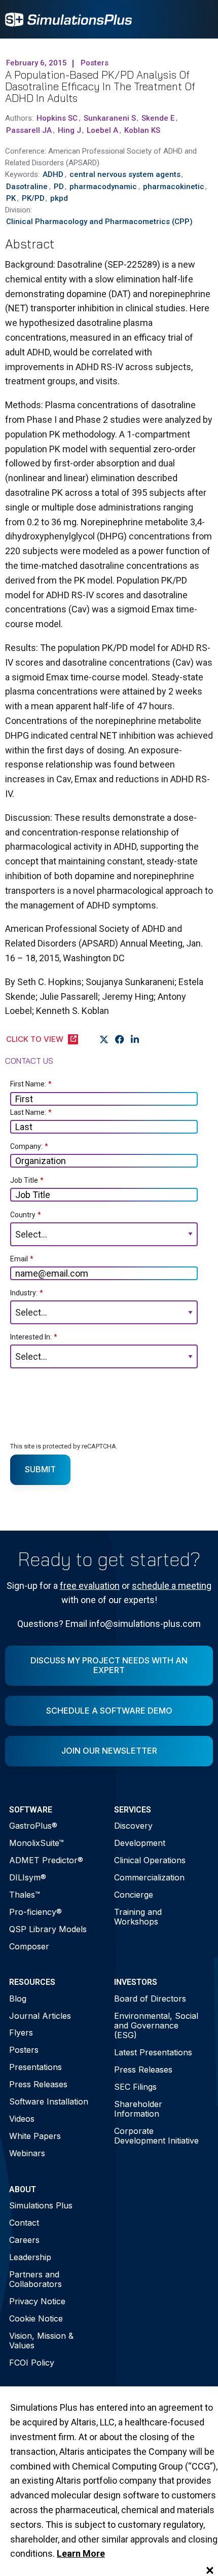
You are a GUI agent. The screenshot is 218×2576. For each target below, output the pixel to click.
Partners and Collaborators (35, 2279)
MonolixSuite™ (37, 1843)
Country (26, 1215)
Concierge (134, 1895)
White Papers (35, 2136)
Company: (29, 1146)
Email (22, 1259)
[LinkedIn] (135, 1040)
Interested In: (34, 1337)
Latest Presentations (153, 2052)
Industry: (27, 1293)
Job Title (27, 1180)
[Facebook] (120, 1040)
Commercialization (149, 1877)
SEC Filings (135, 2087)
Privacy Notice (37, 2301)
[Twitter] (104, 1040)
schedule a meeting (172, 1586)
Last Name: (31, 1112)
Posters (24, 2050)
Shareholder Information (138, 2109)
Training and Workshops (138, 1917)
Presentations (35, 2067)
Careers (24, 2240)
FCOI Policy (32, 2363)
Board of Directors (150, 1999)
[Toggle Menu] (200, 19)
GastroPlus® (33, 1826)
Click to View (35, 1039)
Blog (18, 1999)
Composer (29, 1946)
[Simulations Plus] (68, 19)
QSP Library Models (48, 1929)
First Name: (31, 1084)
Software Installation (49, 2101)
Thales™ (25, 1895)
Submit (40, 1469)
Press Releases (38, 2084)
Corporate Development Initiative (156, 2136)
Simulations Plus (41, 2205)
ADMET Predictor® (46, 1860)
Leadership (30, 2257)
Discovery (133, 1826)
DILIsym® (28, 1877)
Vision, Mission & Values (41, 2341)
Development (140, 1843)
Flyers (21, 2033)
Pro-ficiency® (35, 1912)
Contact (24, 2223)
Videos (22, 2119)
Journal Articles (40, 2016)
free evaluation (90, 1586)
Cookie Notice (36, 2318)
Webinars (27, 2153)
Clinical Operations (150, 1860)
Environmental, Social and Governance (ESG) (156, 2025)
